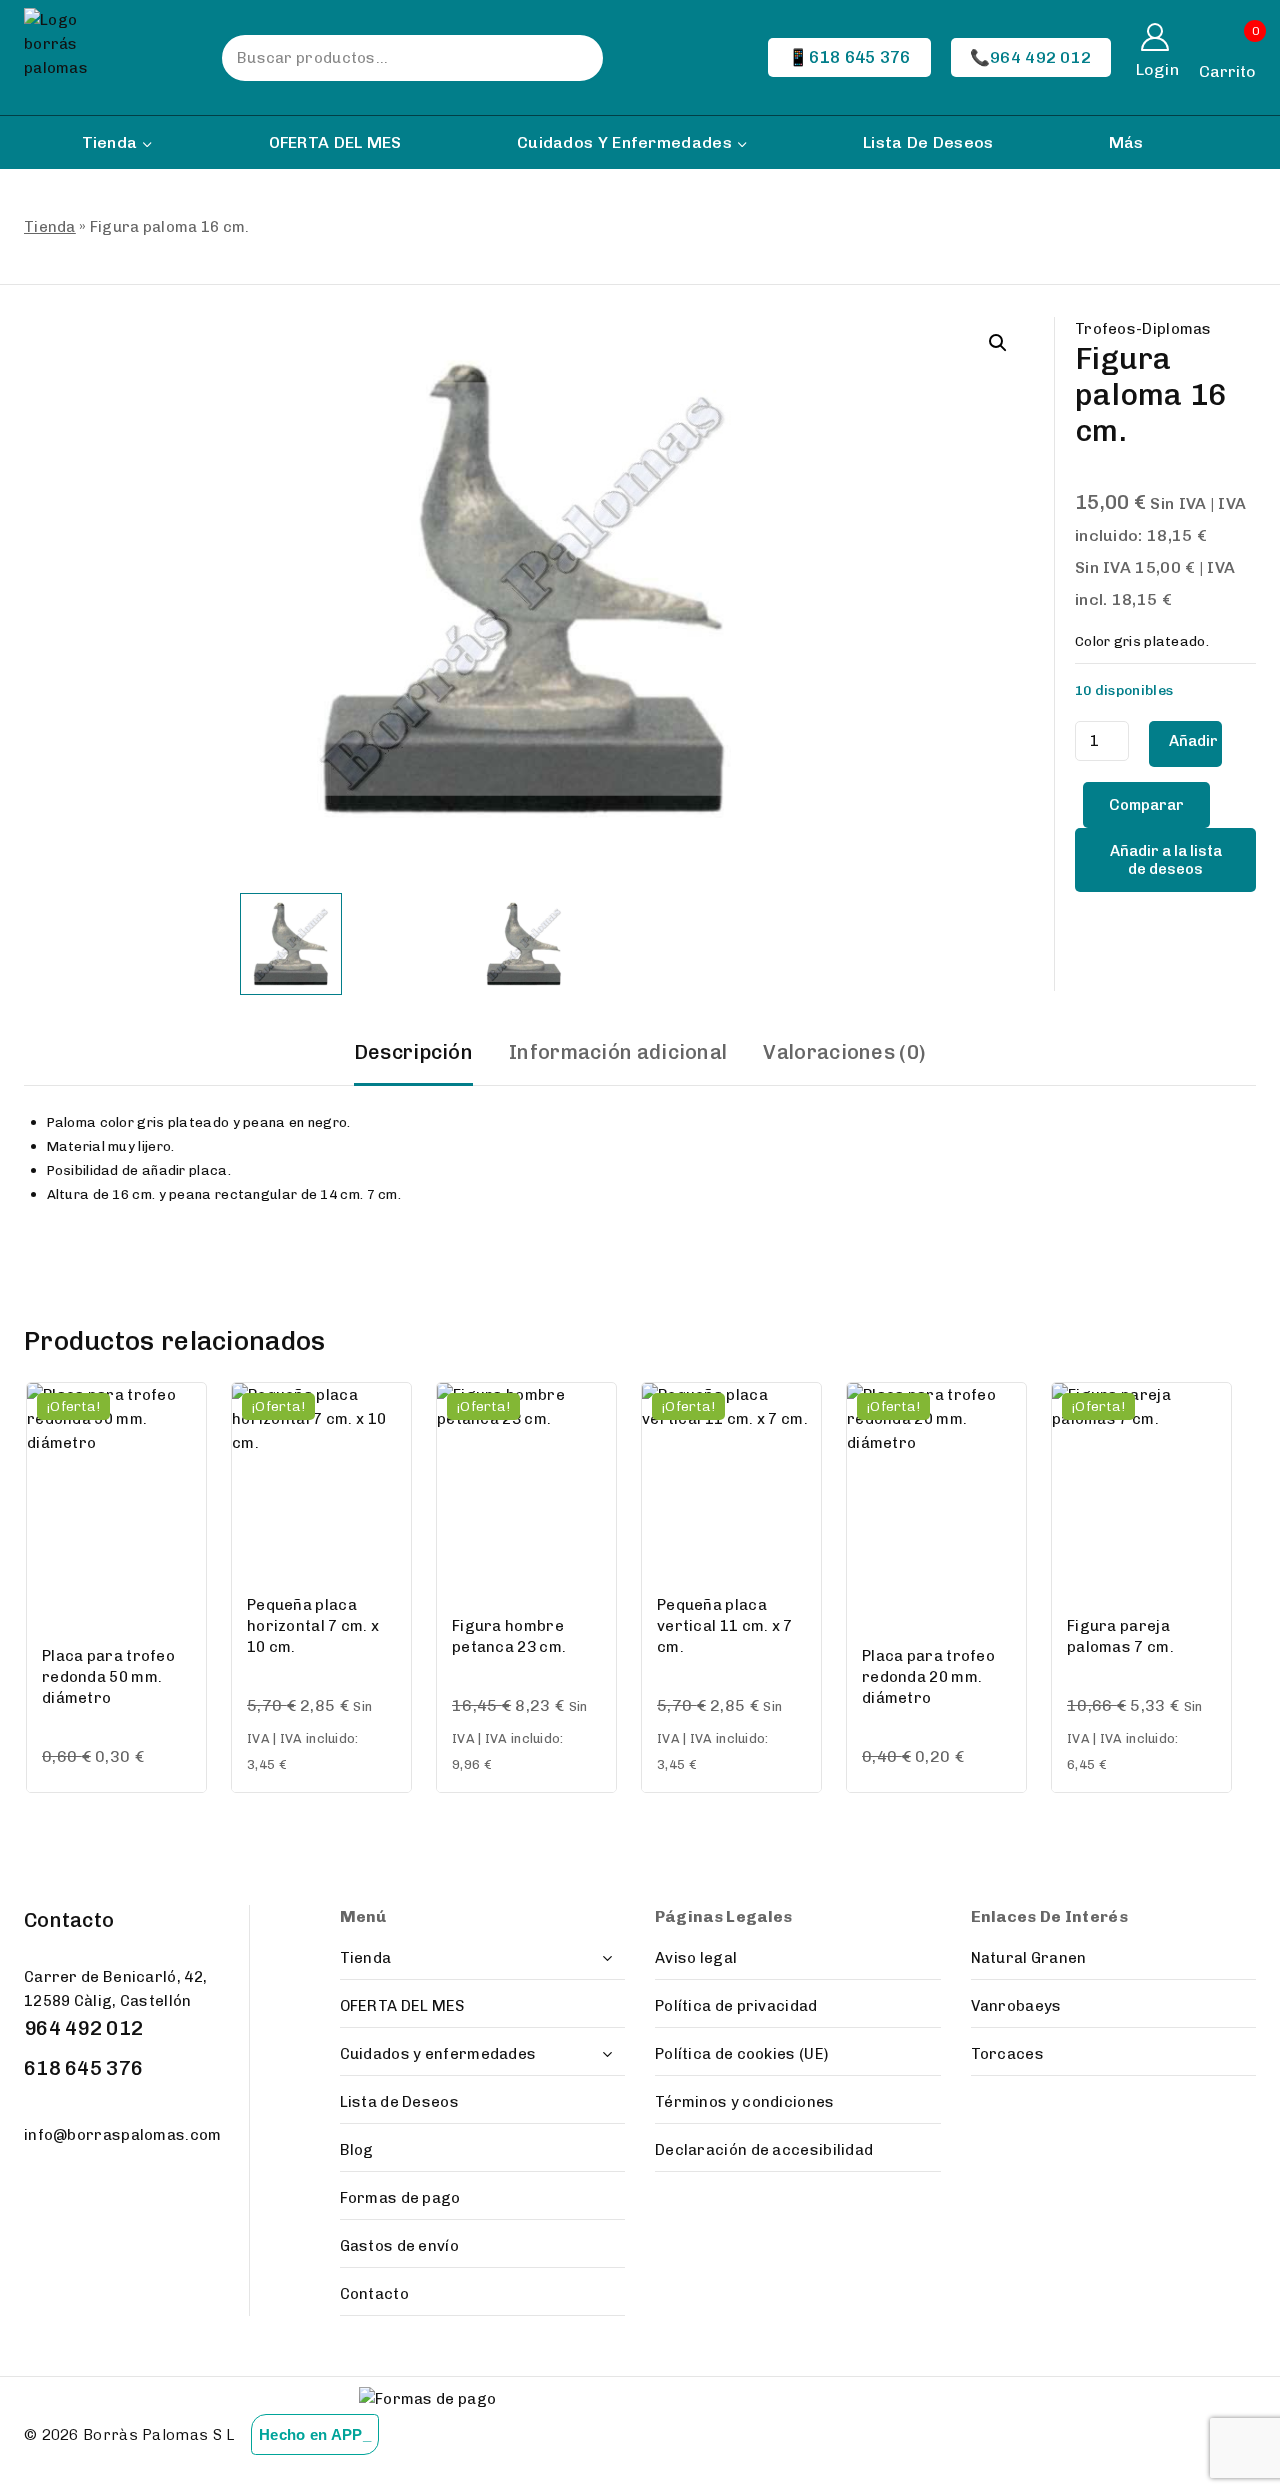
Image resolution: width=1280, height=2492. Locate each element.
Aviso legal (696, 1958)
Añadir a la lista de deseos (1166, 860)
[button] (998, 343)
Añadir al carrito (1195, 749)
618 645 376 (83, 2068)
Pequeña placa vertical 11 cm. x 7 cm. (725, 1626)
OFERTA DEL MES (335, 142)
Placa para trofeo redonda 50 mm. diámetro (108, 1677)
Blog (357, 2150)
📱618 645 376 (849, 57)
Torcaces (1007, 2054)
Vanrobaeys (1016, 2006)
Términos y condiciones (745, 2102)
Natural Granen (1029, 1958)
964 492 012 (83, 2028)
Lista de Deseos (928, 142)
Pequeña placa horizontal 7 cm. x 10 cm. (313, 1626)
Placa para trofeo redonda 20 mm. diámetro (928, 1677)
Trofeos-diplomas (1143, 329)
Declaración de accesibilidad (764, 2150)
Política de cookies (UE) (741, 2054)
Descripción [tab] (413, 1052)
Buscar (567, 58)
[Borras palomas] (72, 57)
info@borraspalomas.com (123, 2135)
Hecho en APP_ (315, 2434)
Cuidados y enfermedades (438, 2054)
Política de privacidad (736, 2006)
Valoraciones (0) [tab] (844, 1052)
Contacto (374, 2294)
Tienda (50, 227)
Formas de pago (400, 2198)
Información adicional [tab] (618, 1052)
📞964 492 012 (1031, 57)
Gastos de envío (400, 2246)
